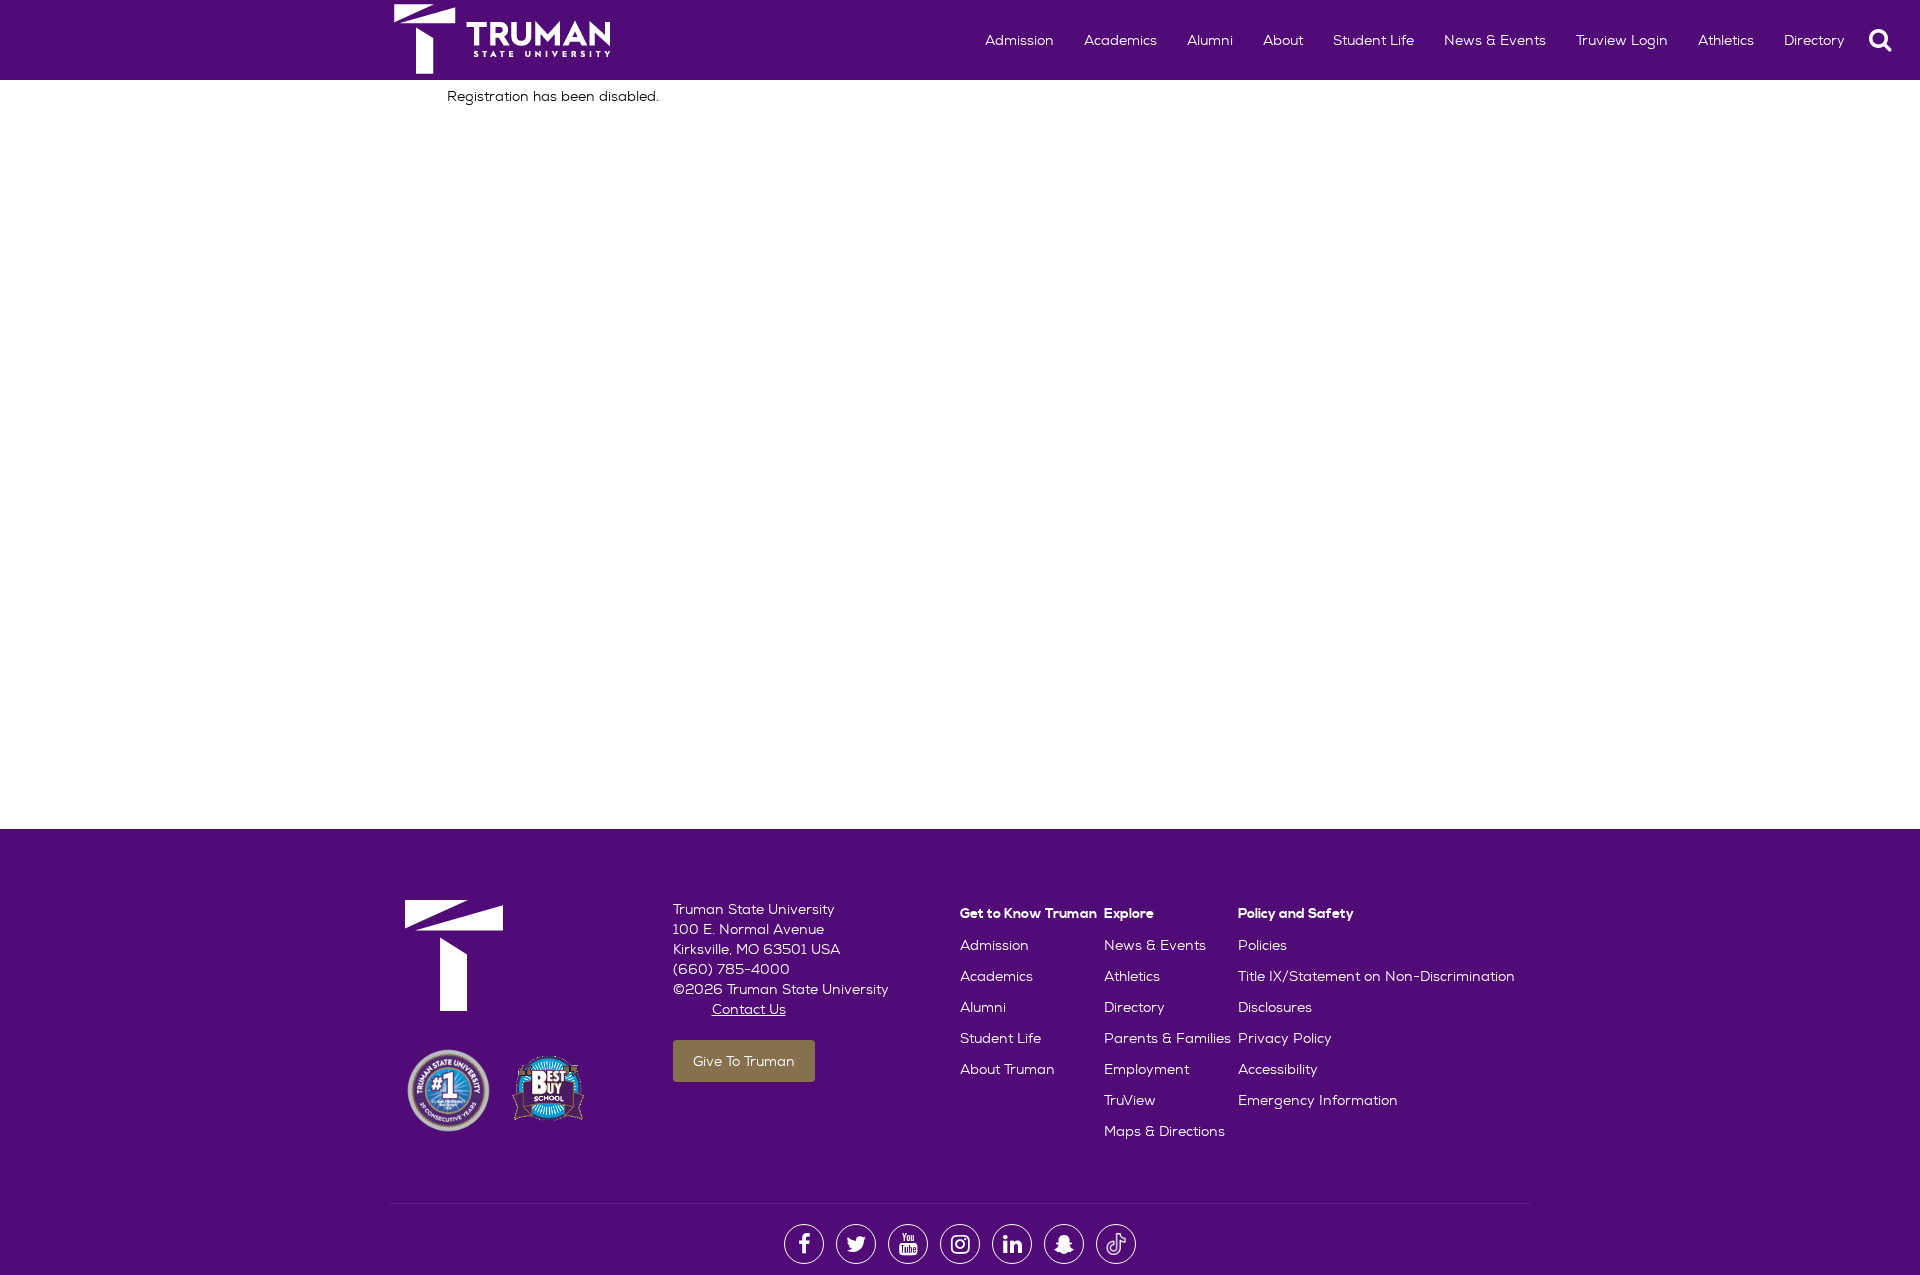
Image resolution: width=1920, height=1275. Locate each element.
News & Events (1495, 40)
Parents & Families (1167, 1038)
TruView (1130, 1100)
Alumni (1210, 40)
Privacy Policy (1285, 1038)
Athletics (1726, 40)
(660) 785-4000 (731, 969)
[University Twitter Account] (856, 1244)
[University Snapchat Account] (1064, 1244)
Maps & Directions (1164, 1131)
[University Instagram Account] (960, 1244)
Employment (1146, 1069)
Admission (1019, 40)
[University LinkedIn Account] (1012, 1244)
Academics (1120, 40)
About (1283, 40)
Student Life (1373, 40)
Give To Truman (744, 1061)
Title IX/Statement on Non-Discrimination (1376, 976)
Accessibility (1278, 1069)
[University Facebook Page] (804, 1244)
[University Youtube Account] (908, 1244)
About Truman (1007, 1069)
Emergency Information (1318, 1100)
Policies (1262, 945)
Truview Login (1622, 40)
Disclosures (1275, 1007)
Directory (1814, 40)
